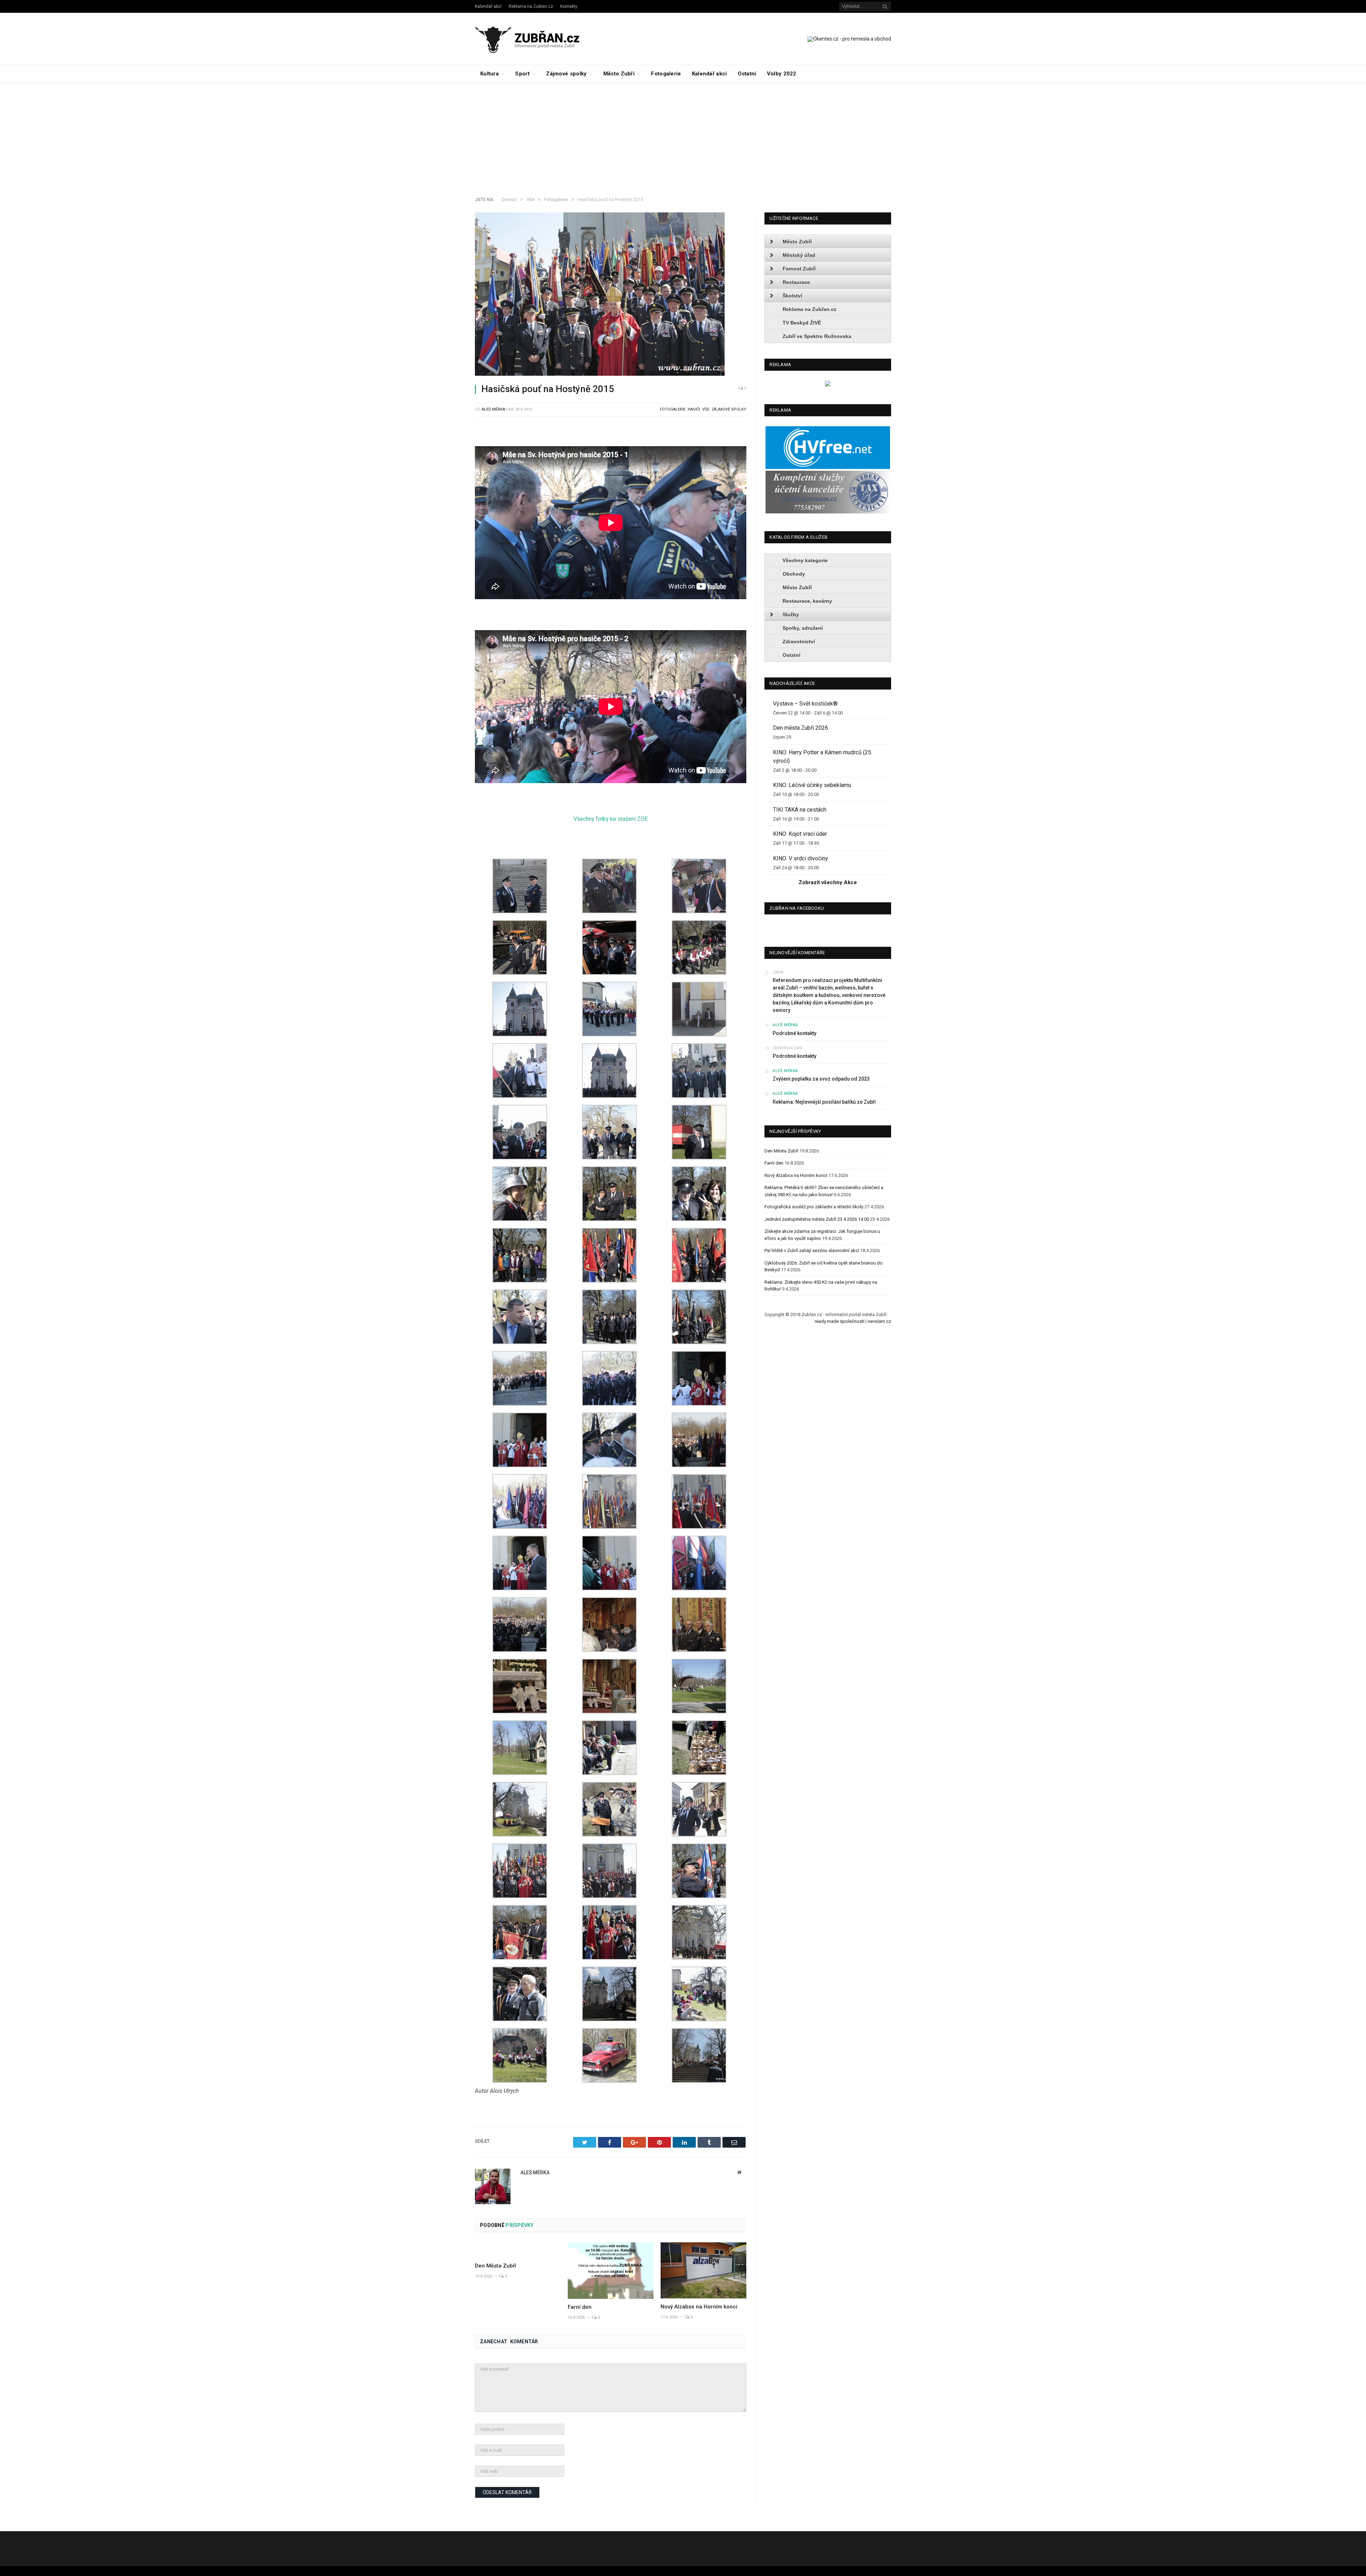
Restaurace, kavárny (807, 601)
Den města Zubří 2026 (801, 728)
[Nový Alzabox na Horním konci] (703, 2270)
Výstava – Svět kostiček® (805, 704)
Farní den (580, 2307)
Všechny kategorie (805, 560)
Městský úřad (799, 255)
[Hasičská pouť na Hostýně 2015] (611, 295)
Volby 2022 (782, 74)
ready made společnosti (840, 1321)
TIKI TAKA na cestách (800, 810)
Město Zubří (619, 74)
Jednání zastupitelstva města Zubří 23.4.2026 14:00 (817, 1219)
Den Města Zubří (496, 2266)
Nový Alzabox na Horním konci (699, 2307)
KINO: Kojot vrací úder (800, 834)
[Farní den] (611, 2271)
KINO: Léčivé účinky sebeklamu (812, 785)
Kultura (489, 74)
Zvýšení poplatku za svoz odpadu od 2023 (821, 1079)
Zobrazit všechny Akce (828, 882)
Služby (791, 614)
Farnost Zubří (799, 269)
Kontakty (569, 6)
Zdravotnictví (799, 642)
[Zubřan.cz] (535, 39)
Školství (792, 296)
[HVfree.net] (828, 467)
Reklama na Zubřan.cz (531, 6)
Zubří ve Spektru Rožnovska (817, 336)
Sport (522, 74)
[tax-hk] (828, 512)
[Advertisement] (683, 136)
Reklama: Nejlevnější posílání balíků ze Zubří (824, 1102)
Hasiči (694, 409)
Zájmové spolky (566, 74)
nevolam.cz (879, 1321)
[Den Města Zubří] (518, 2250)
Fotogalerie (666, 74)
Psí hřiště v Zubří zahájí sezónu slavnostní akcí (812, 1250)
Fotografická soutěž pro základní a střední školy (814, 1207)
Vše (706, 409)
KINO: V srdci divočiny (801, 858)
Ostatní (747, 74)
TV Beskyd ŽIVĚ (802, 323)
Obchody (794, 574)
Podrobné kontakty (795, 1033)
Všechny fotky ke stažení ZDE (611, 819)
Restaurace (796, 282)
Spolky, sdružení (803, 628)
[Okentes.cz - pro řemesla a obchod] (828, 385)
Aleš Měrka (493, 409)
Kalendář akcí (488, 6)
